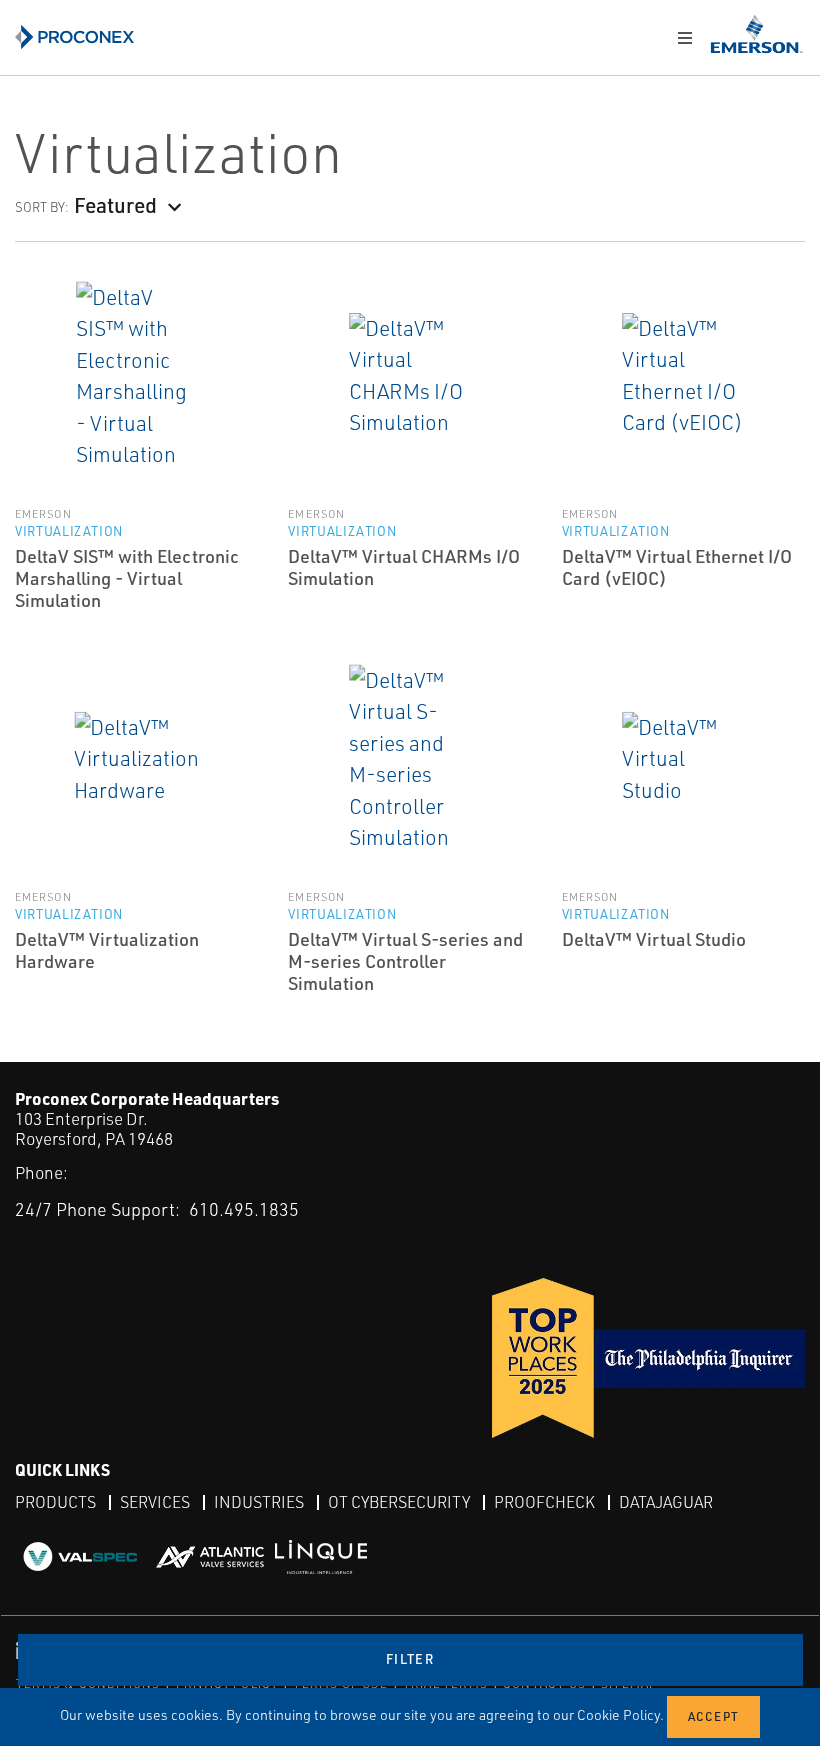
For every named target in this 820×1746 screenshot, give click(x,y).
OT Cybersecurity (399, 1502)
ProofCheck (544, 1502)
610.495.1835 (244, 1209)
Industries (259, 1502)
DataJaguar (666, 1502)
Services (155, 1502)
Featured (115, 204)
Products (55, 1502)
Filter (410, 1659)
